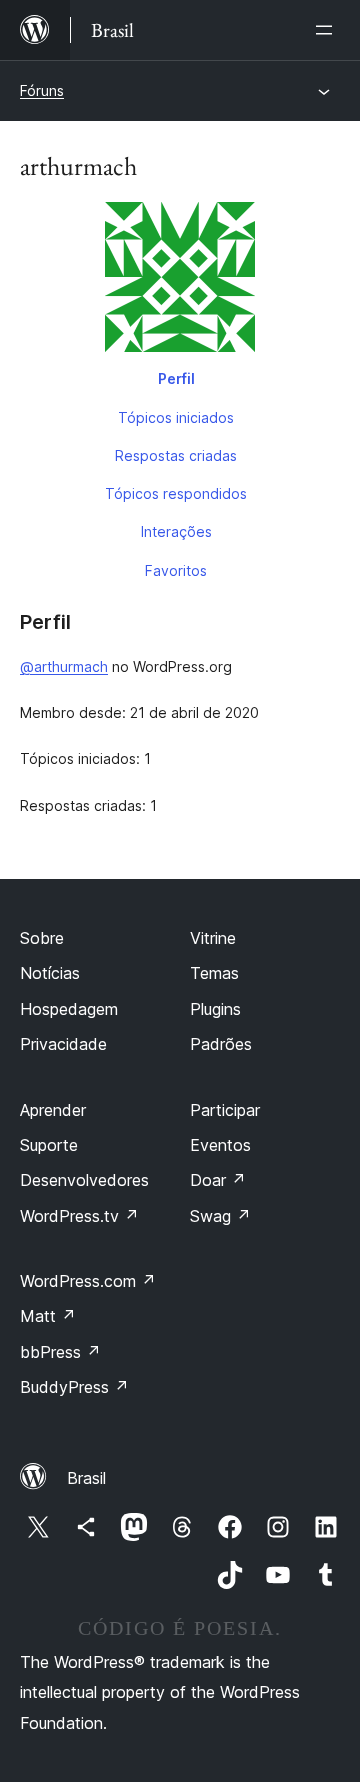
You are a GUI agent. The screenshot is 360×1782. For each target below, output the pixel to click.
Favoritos (176, 570)
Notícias (50, 973)
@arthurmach (64, 666)
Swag (220, 1216)
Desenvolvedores (84, 1180)
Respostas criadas (176, 455)
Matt (48, 1316)
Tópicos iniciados (176, 417)
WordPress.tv (79, 1216)
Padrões (221, 1044)
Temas (214, 973)
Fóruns (42, 90)
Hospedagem (69, 1009)
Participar (225, 1110)
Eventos (220, 1145)
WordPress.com (88, 1281)
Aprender (53, 1110)
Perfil (176, 378)
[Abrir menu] (328, 30)
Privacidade (63, 1044)
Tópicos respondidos (176, 493)
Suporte (49, 1145)
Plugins (215, 1009)
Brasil (86, 1478)
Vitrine (213, 938)
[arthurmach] (180, 281)
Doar (218, 1180)
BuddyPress (74, 1387)
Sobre (42, 938)
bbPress (60, 1352)
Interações (176, 531)
